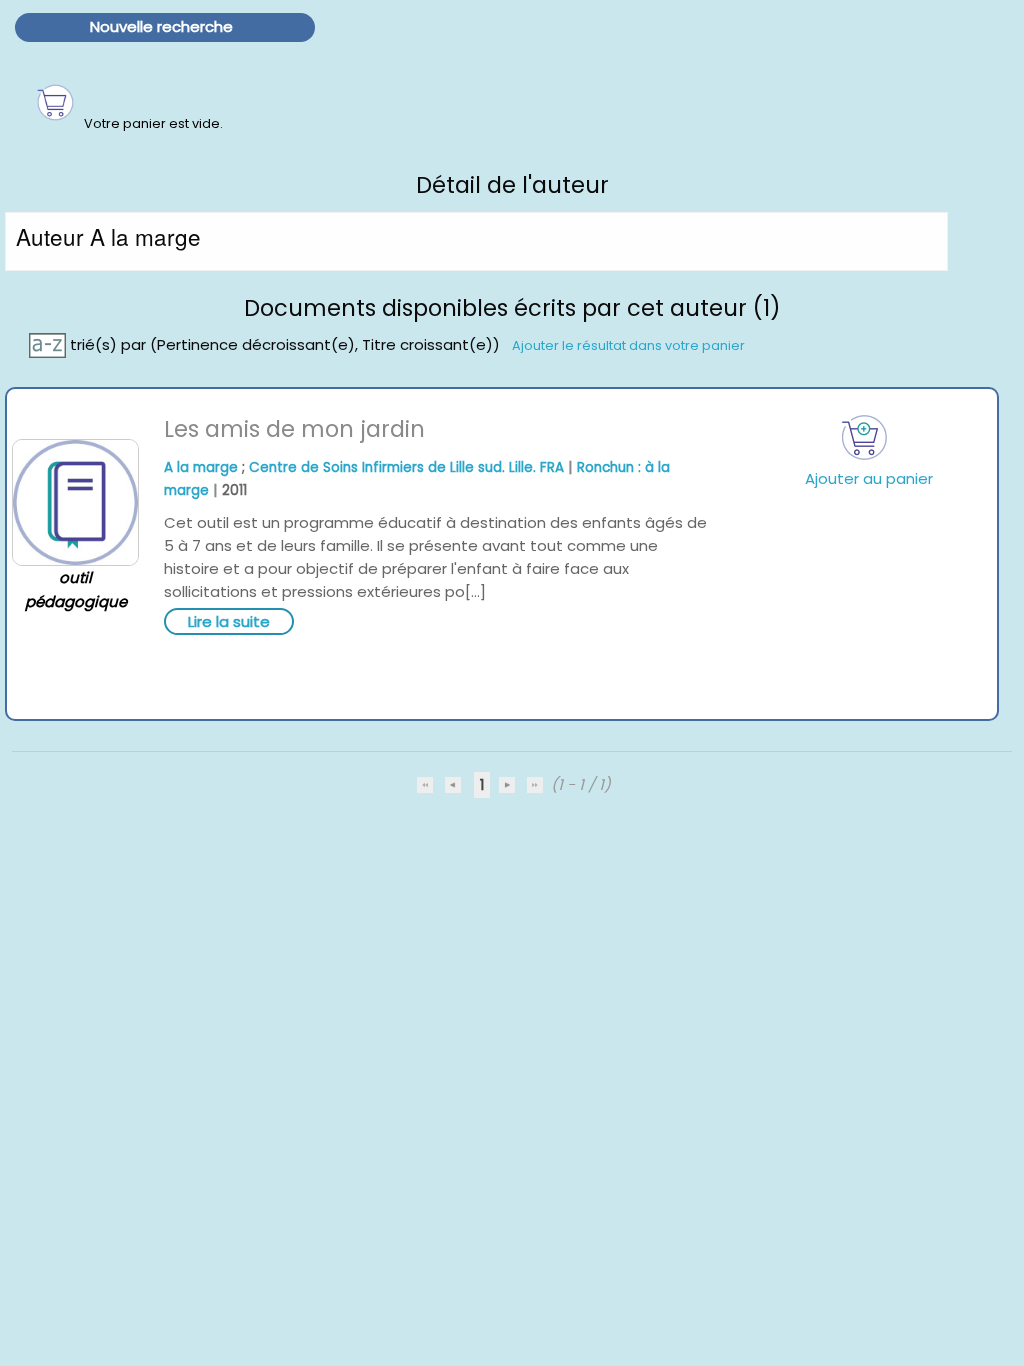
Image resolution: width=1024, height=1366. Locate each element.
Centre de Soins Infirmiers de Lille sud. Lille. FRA (406, 467)
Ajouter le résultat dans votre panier (628, 344)
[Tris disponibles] (49, 343)
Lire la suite (229, 621)
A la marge (201, 467)
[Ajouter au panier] (865, 437)
